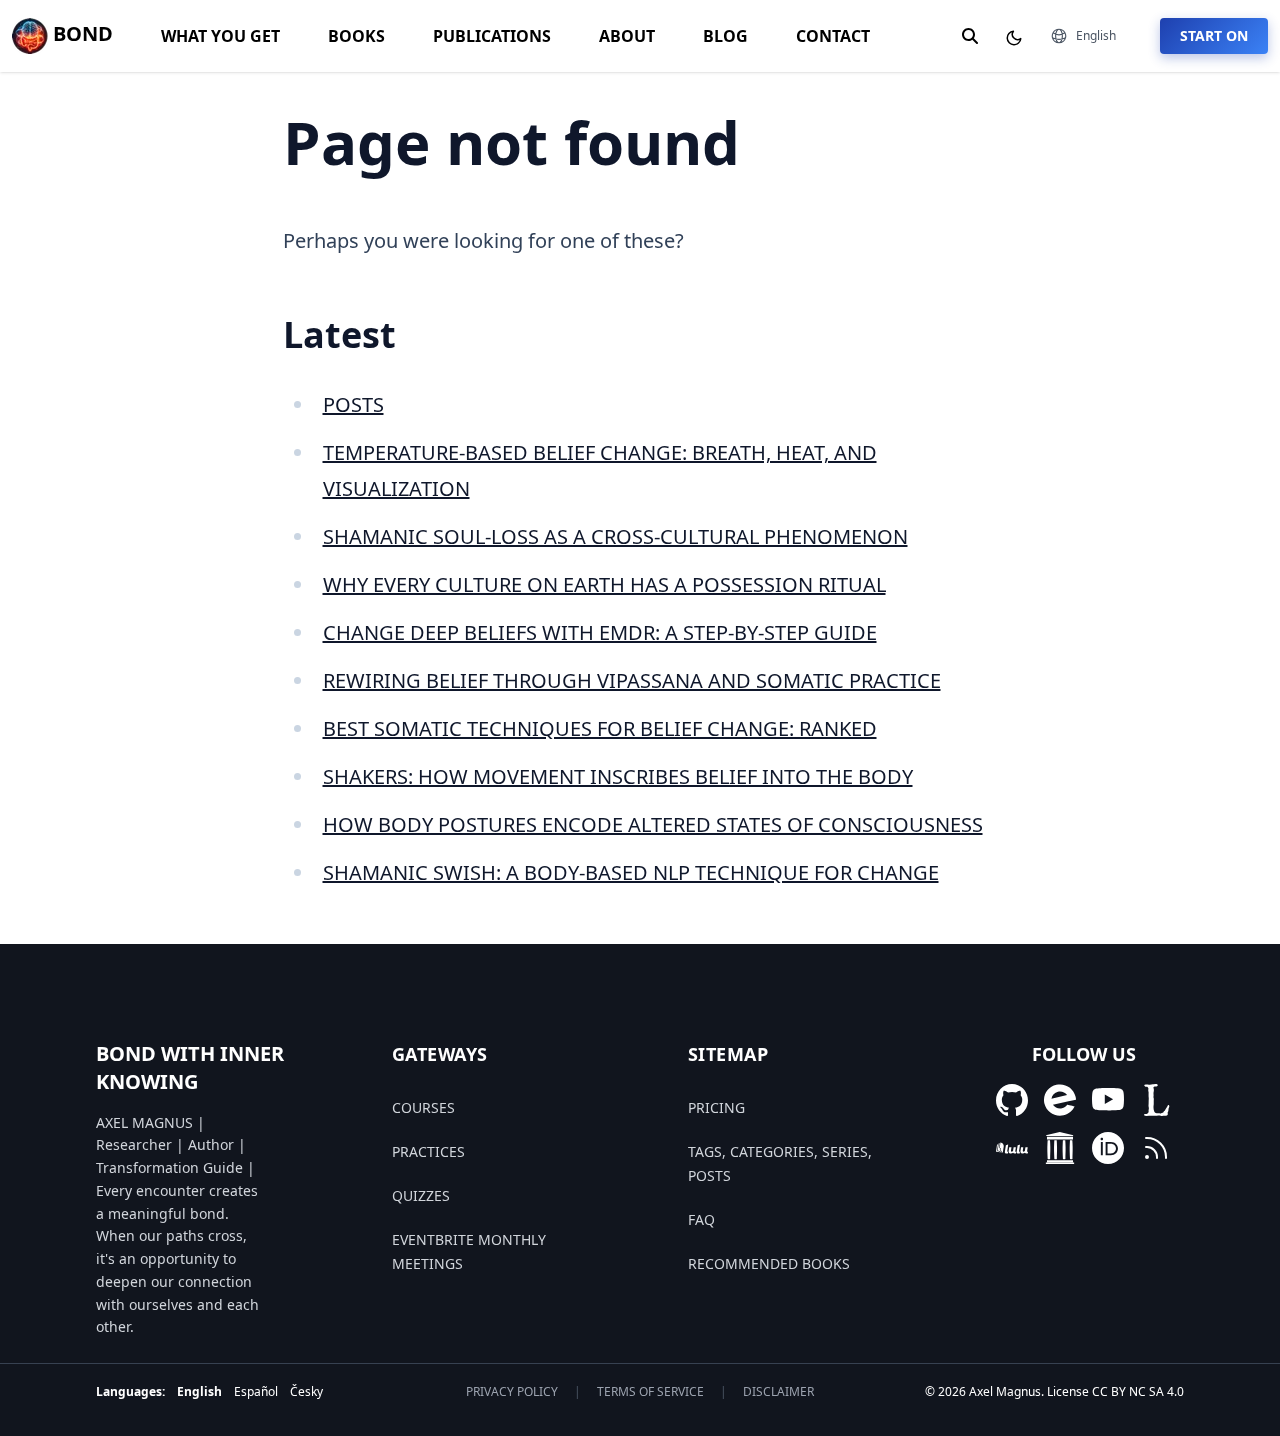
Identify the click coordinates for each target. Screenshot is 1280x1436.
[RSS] (1156, 1148)
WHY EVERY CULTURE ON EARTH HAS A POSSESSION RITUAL (604, 584)
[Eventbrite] (1060, 1100)
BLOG (725, 36)
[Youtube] (1108, 1100)
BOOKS (356, 36)
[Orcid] (1108, 1148)
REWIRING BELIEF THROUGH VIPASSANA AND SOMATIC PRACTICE (632, 680)
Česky (306, 1391)
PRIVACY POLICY (512, 1392)
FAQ (701, 1219)
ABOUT (627, 36)
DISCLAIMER (778, 1392)
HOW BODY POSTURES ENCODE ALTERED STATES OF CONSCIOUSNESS (653, 824)
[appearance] (1014, 38)
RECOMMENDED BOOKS (769, 1263)
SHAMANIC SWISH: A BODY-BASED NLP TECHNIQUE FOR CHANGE (631, 872)
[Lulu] (1012, 1148)
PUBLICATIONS (492, 36)
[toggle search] (970, 36)
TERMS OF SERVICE (650, 1392)
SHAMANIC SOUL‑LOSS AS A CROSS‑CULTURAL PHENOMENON (615, 536)
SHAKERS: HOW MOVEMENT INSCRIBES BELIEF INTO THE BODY (618, 776)
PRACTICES (428, 1151)
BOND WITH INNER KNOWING (190, 1067)
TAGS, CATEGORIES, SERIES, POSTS (780, 1163)
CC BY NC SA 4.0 (1138, 1391)
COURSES (423, 1107)
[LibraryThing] (1156, 1100)
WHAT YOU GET (220, 36)
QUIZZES (421, 1195)
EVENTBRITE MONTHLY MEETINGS (469, 1251)
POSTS (353, 404)
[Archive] (1060, 1148)
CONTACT (833, 36)
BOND (80, 33)
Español (256, 1391)
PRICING (716, 1107)
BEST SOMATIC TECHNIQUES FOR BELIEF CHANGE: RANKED (600, 728)
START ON (1214, 35)
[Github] (1012, 1100)
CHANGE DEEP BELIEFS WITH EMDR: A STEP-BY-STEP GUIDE (600, 632)
